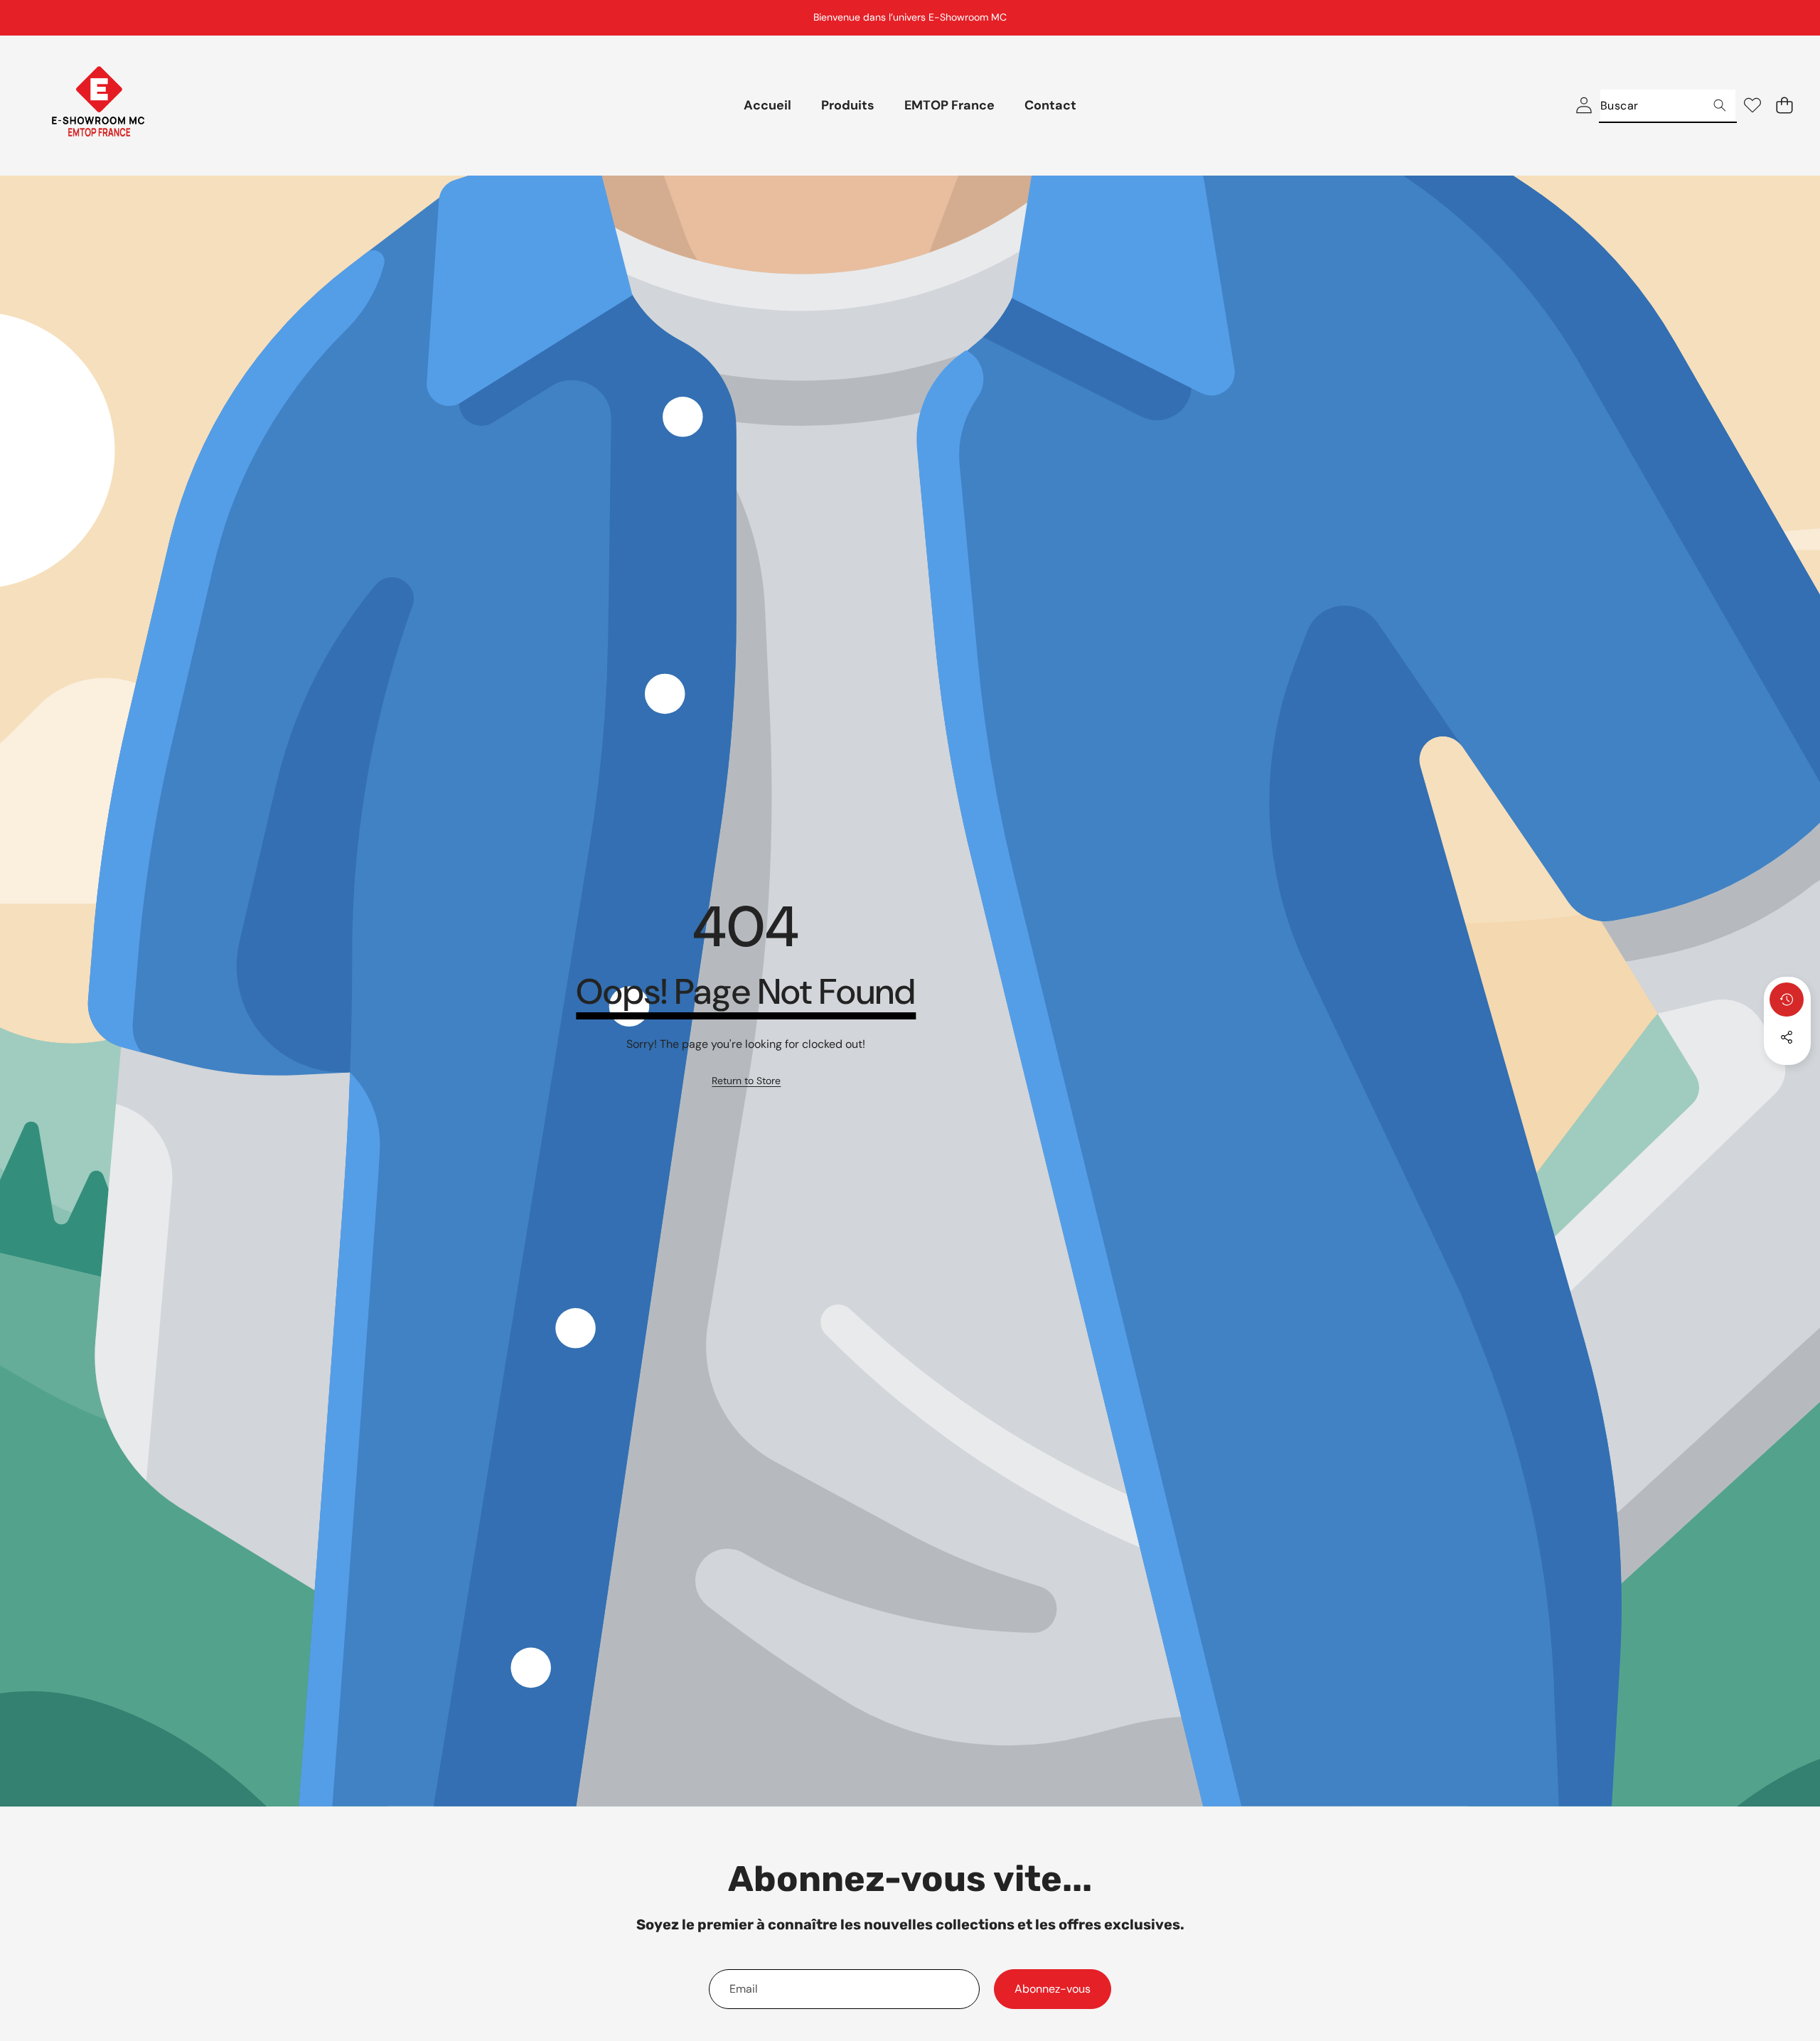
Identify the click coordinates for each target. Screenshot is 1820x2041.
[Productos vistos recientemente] (1787, 1000)
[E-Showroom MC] (98, 106)
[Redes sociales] (1787, 1037)
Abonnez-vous (1053, 1989)
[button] (1774, 18)
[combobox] (1668, 106)
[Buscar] (1719, 106)
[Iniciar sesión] (1584, 106)
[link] (746, 1081)
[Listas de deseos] (1752, 106)
